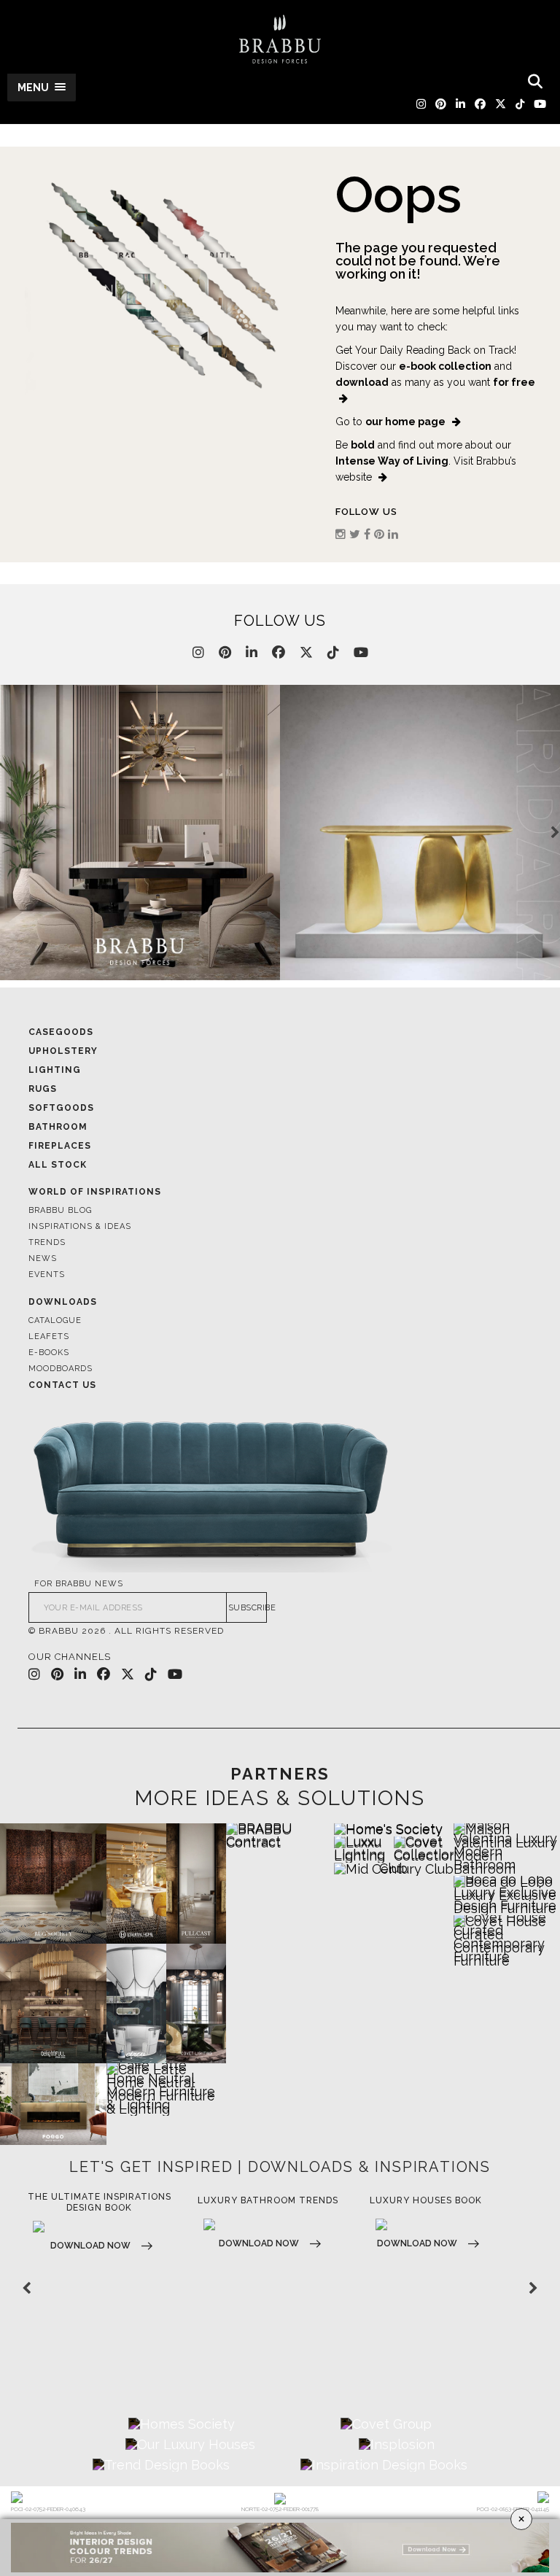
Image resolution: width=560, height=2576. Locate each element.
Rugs (43, 1089)
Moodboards (61, 1369)
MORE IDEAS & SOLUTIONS (280, 1799)
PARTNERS (280, 1774)
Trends (47, 1242)
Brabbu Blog (60, 1210)
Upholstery (63, 1051)
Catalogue (55, 1320)
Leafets (49, 1337)
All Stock (58, 1165)
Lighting (55, 1070)
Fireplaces (60, 1146)
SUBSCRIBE (248, 1608)
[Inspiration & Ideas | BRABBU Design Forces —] (280, 39)
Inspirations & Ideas (80, 1226)
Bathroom (58, 1127)
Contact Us (62, 1385)
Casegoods (61, 1032)
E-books (49, 1353)
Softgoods (61, 1108)
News (43, 1258)
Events (47, 1275)
